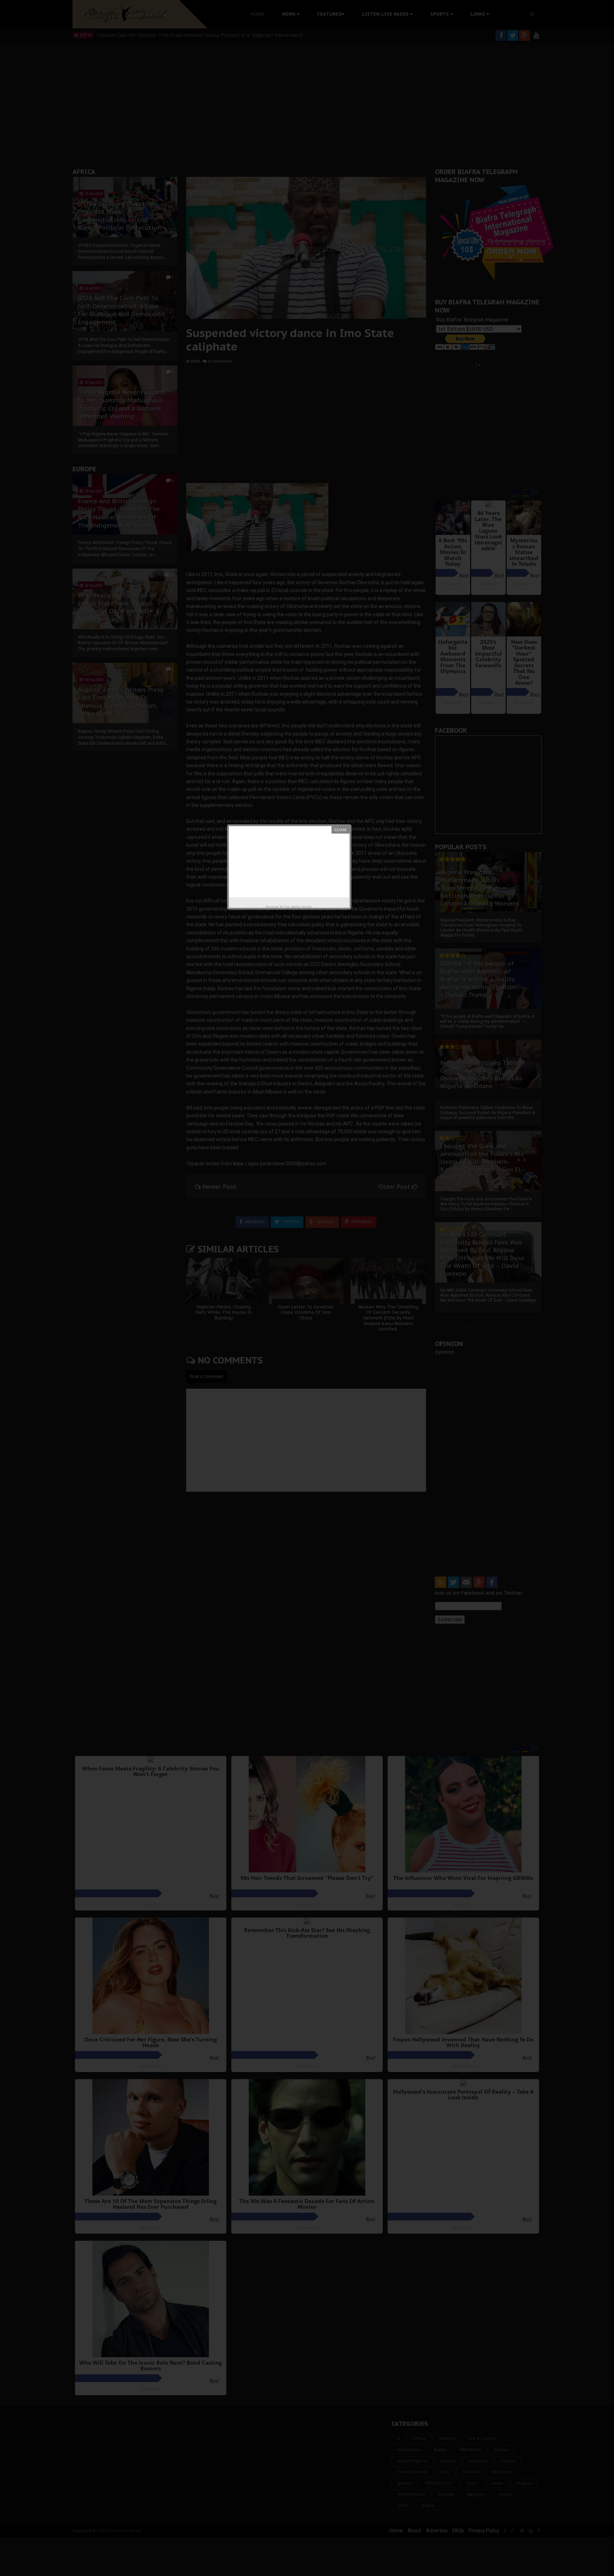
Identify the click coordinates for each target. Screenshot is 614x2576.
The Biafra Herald (298, 907)
